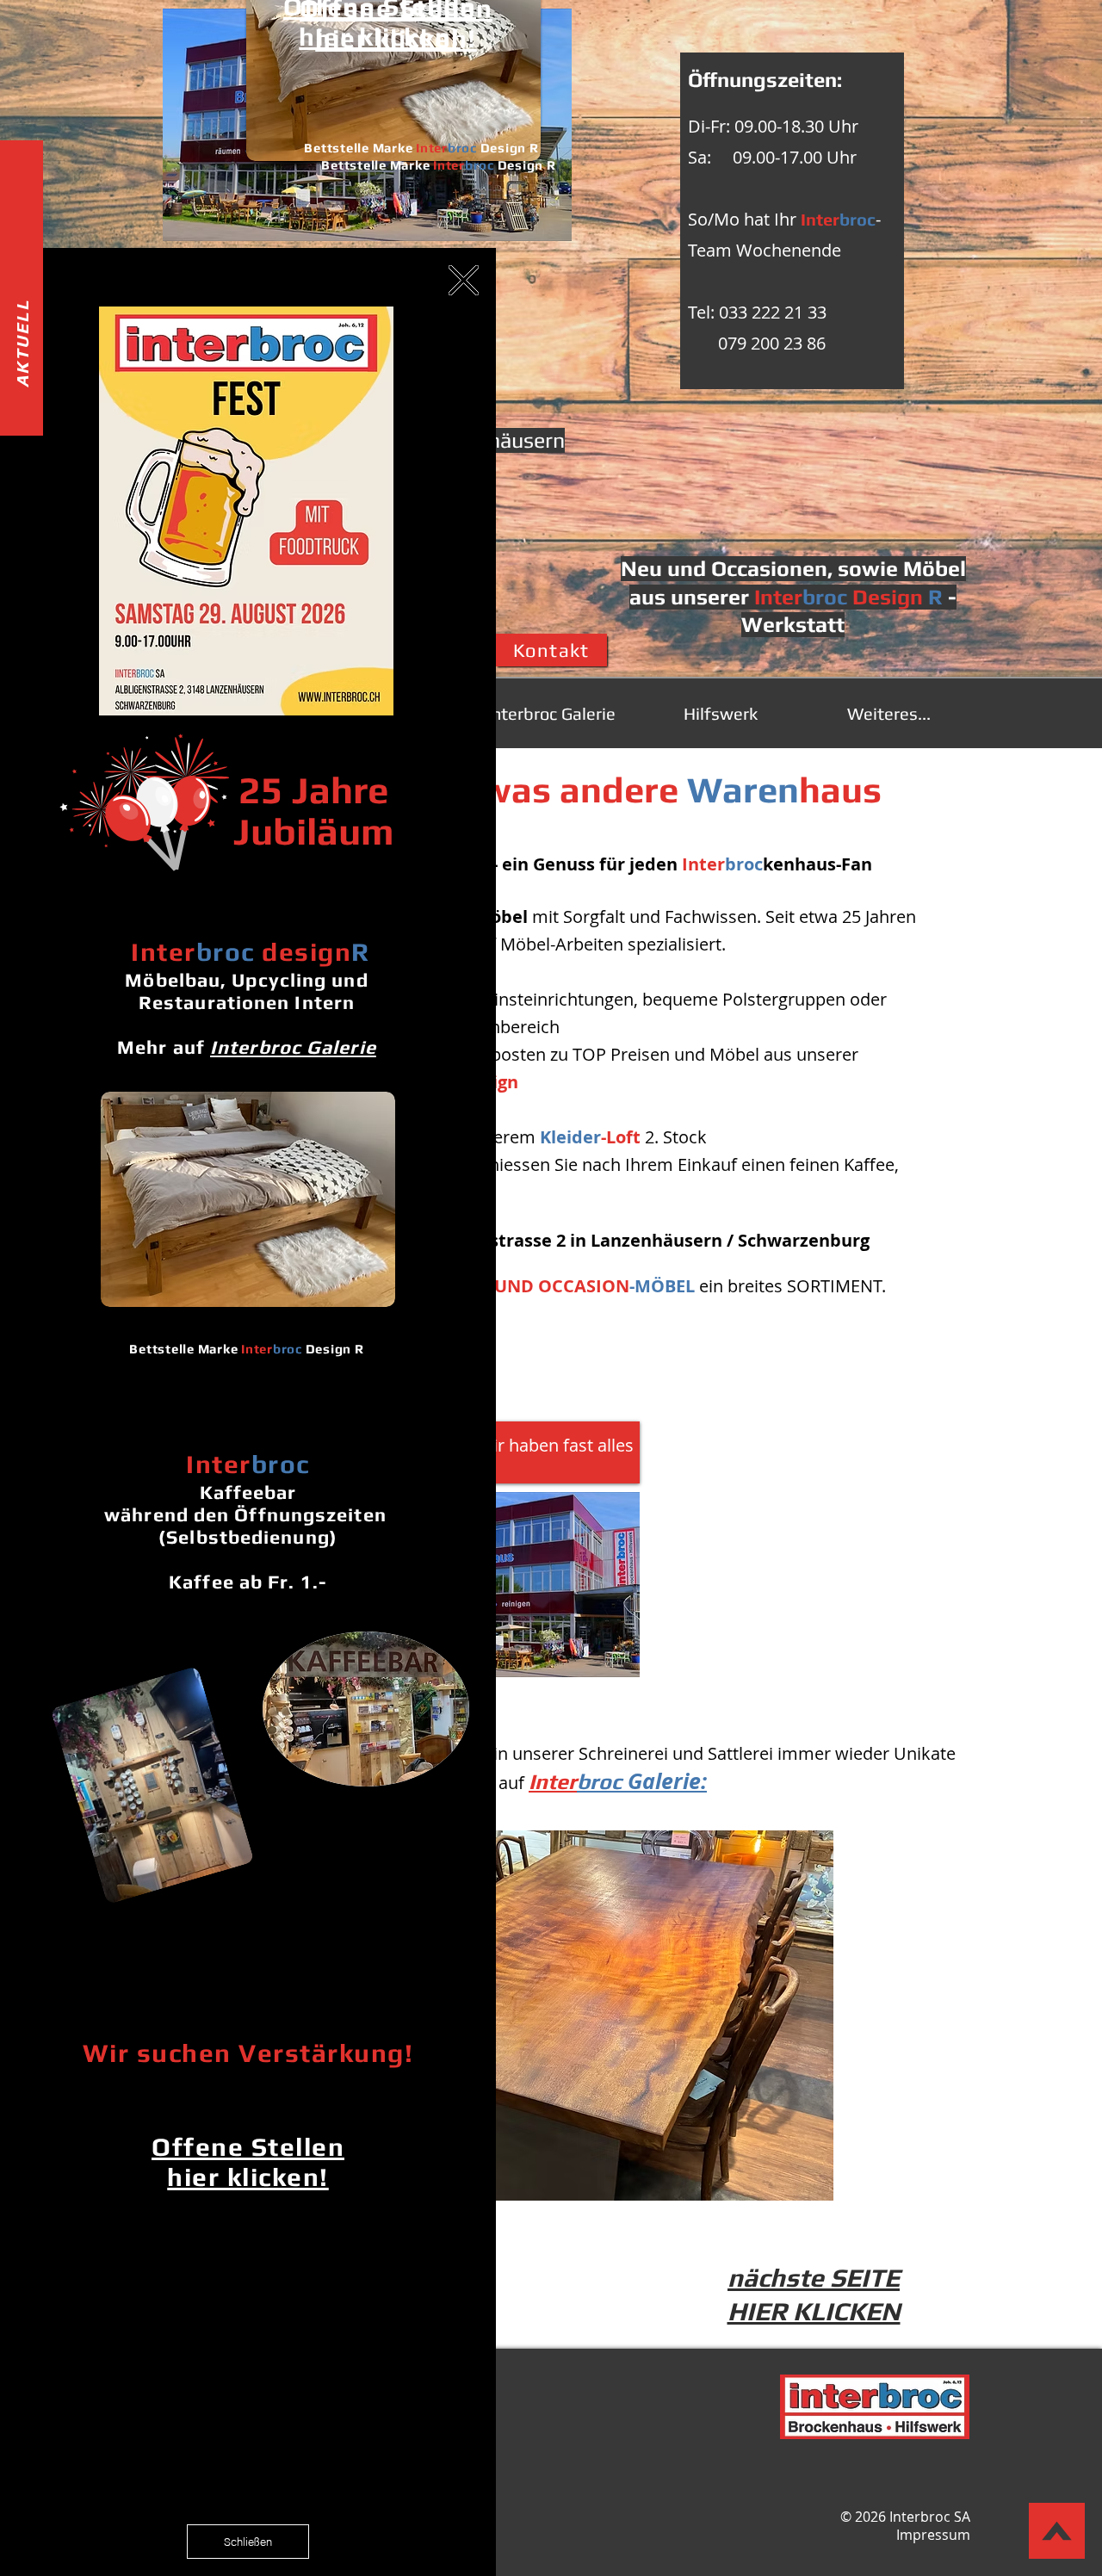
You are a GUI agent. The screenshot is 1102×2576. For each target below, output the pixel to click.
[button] (464, 280)
